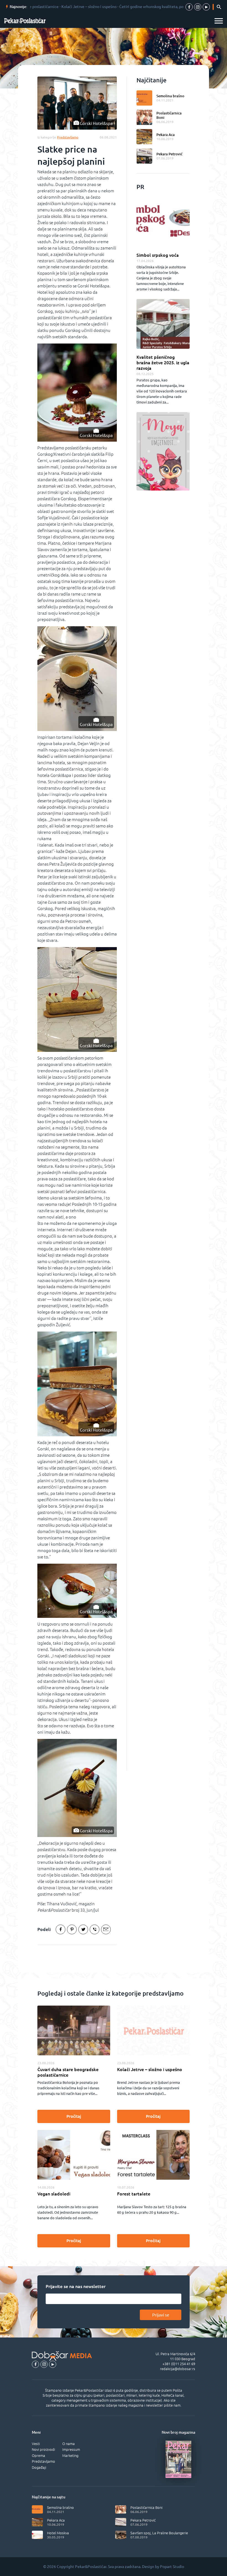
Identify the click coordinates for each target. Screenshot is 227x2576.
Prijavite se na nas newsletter (76, 2286)
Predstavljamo (43, 2461)
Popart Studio (172, 2567)
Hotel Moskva (58, 2533)
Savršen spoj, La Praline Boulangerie (159, 2533)
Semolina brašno (170, 96)
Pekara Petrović (169, 154)
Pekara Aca (166, 135)
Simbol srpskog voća (158, 255)
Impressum (71, 2449)
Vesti (36, 2444)
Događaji (39, 2467)
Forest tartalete (134, 2194)
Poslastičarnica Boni (169, 115)
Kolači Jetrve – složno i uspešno (150, 2069)
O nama (69, 2444)
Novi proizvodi (43, 2449)
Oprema (38, 2456)
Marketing (70, 2456)
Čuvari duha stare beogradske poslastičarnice (68, 2072)
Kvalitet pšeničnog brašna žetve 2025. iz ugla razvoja (163, 363)
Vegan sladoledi (54, 2194)
